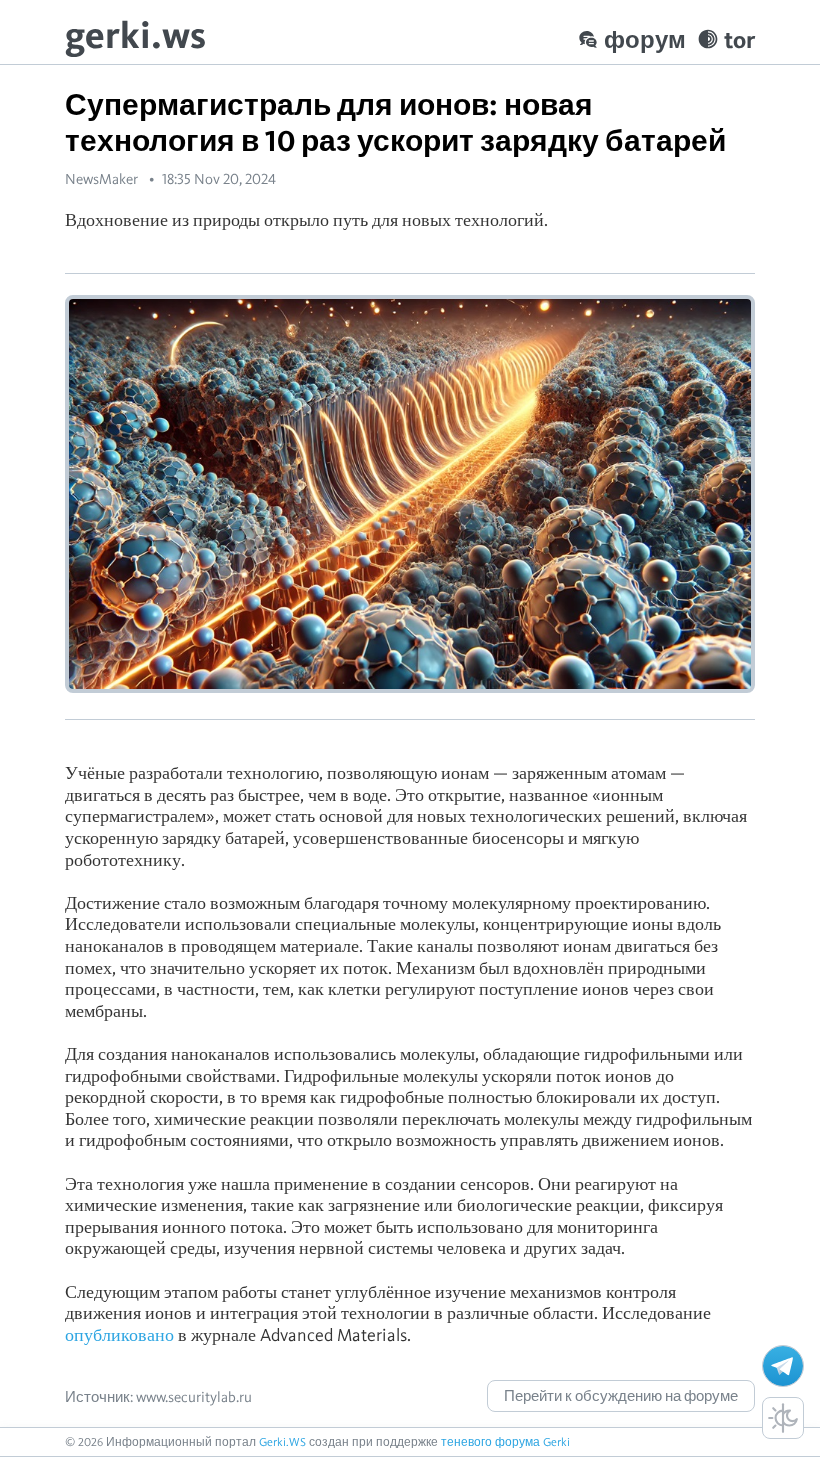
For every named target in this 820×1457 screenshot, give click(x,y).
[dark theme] (783, 1418)
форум (645, 39)
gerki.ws (135, 34)
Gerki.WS (282, 1441)
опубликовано (119, 1334)
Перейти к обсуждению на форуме (621, 1396)
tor (739, 39)
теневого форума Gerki (505, 1441)
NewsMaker (101, 179)
